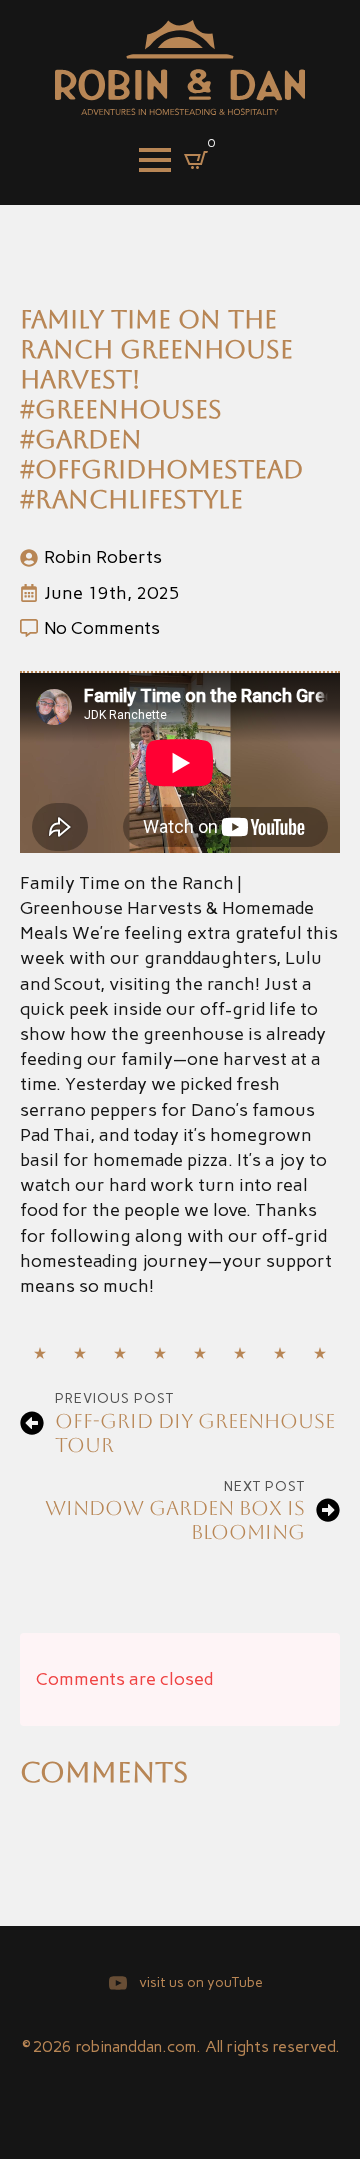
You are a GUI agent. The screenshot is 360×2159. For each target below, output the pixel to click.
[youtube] (118, 1983)
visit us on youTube (201, 1982)
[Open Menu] (155, 160)
